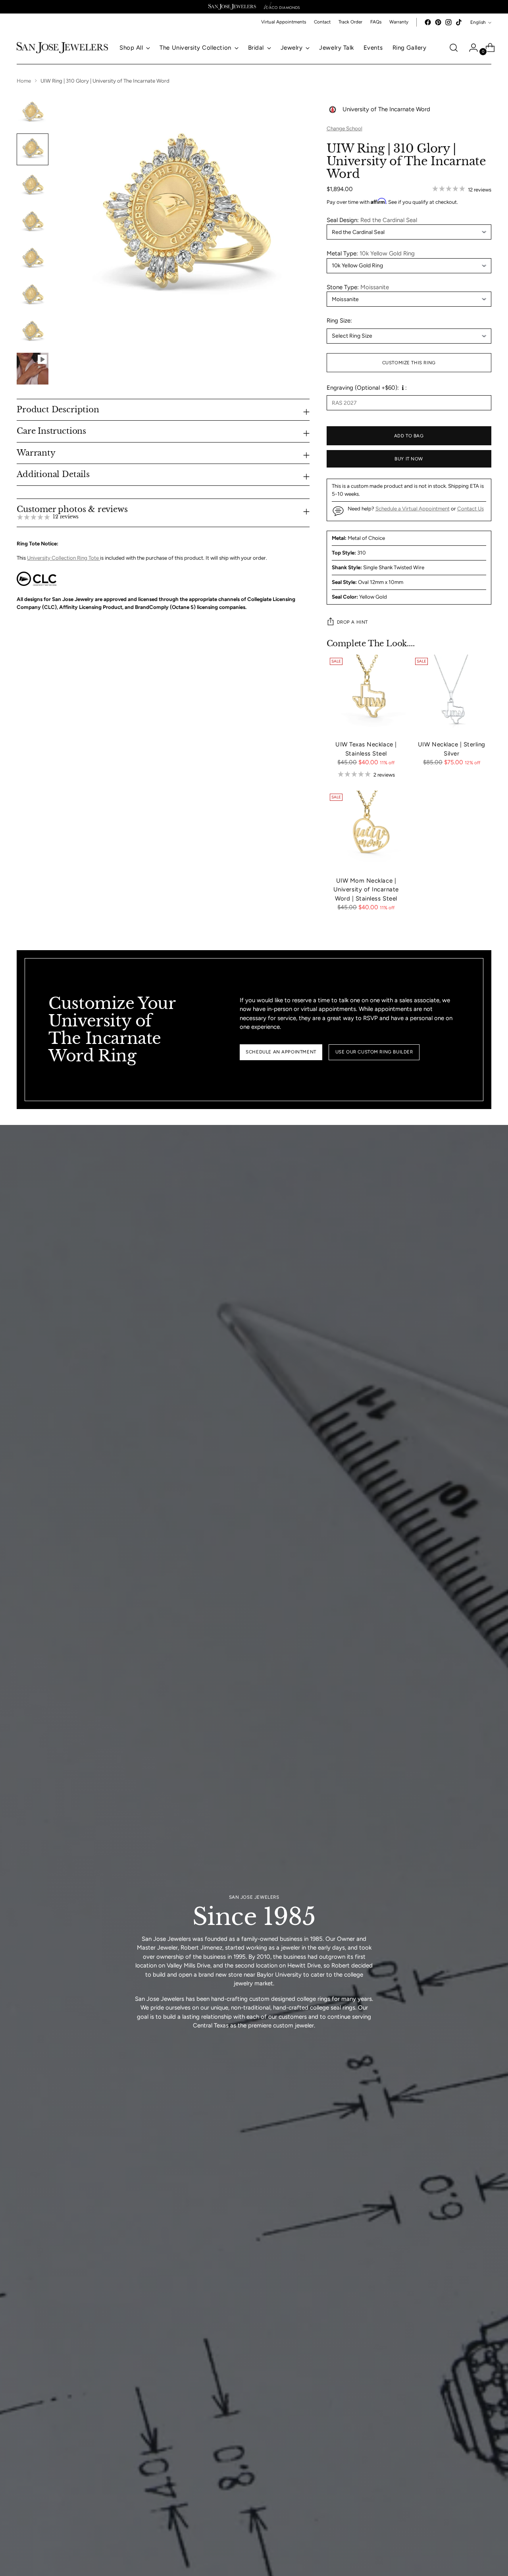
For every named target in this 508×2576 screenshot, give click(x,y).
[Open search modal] (454, 48)
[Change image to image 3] (33, 186)
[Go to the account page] (470, 48)
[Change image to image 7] (33, 332)
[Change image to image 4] (33, 222)
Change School (344, 128)
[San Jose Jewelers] (232, 7)
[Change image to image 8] (33, 369)
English (478, 22)
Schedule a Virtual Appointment (413, 508)
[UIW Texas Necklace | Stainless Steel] (366, 694)
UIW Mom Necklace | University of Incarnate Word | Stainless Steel (366, 890)
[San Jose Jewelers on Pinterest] (438, 22)
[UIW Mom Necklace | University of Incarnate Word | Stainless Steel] (366, 830)
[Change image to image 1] (33, 113)
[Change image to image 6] (33, 296)
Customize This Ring (409, 363)
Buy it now (409, 459)
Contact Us (470, 508)
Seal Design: (372, 220)
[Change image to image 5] (33, 259)
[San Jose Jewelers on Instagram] (448, 22)
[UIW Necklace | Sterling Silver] (452, 694)
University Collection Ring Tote (63, 558)
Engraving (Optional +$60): (363, 388)
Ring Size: (339, 321)
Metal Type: (371, 253)
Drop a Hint (352, 622)
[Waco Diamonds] (282, 7)
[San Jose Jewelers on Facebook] (428, 22)
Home (24, 81)
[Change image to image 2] (33, 149)
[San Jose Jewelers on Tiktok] (459, 22)
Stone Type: (358, 287)
